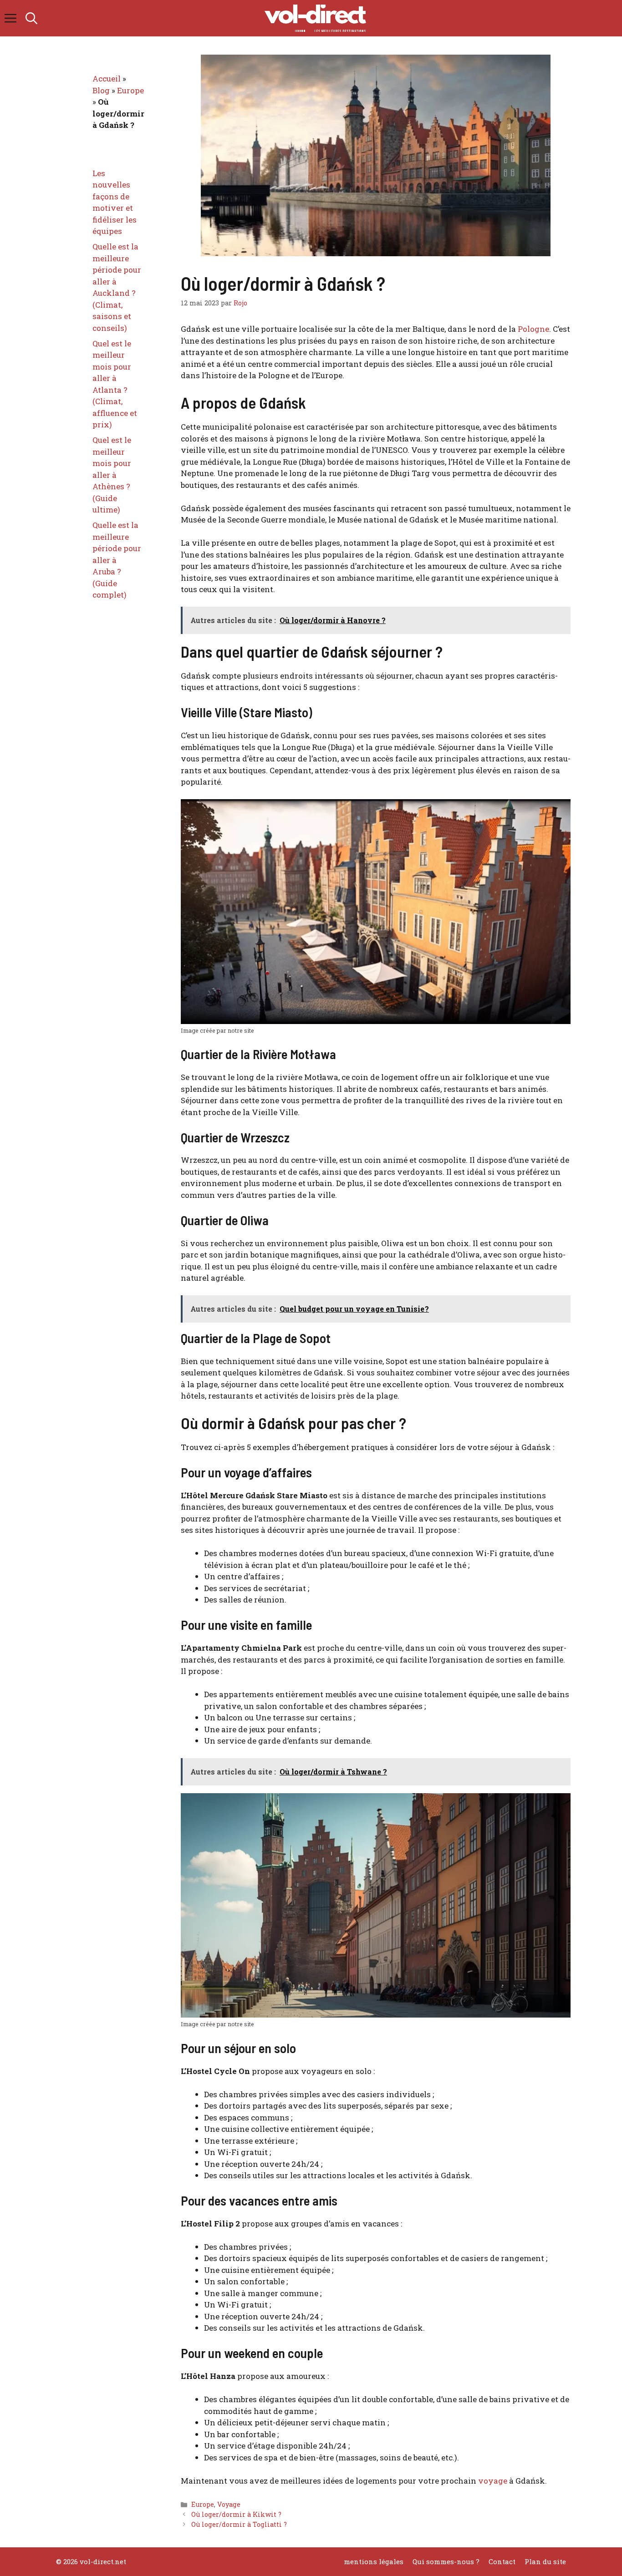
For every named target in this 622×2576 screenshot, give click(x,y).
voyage (493, 2481)
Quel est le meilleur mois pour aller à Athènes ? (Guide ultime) (112, 475)
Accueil (107, 79)
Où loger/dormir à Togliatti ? (239, 2524)
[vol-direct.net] (316, 18)
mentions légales (374, 2561)
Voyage (229, 2504)
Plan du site (545, 2561)
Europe (203, 2504)
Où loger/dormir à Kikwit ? (236, 2514)
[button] (31, 18)
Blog (101, 90)
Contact (502, 2561)
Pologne (533, 329)
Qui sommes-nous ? (446, 2561)
